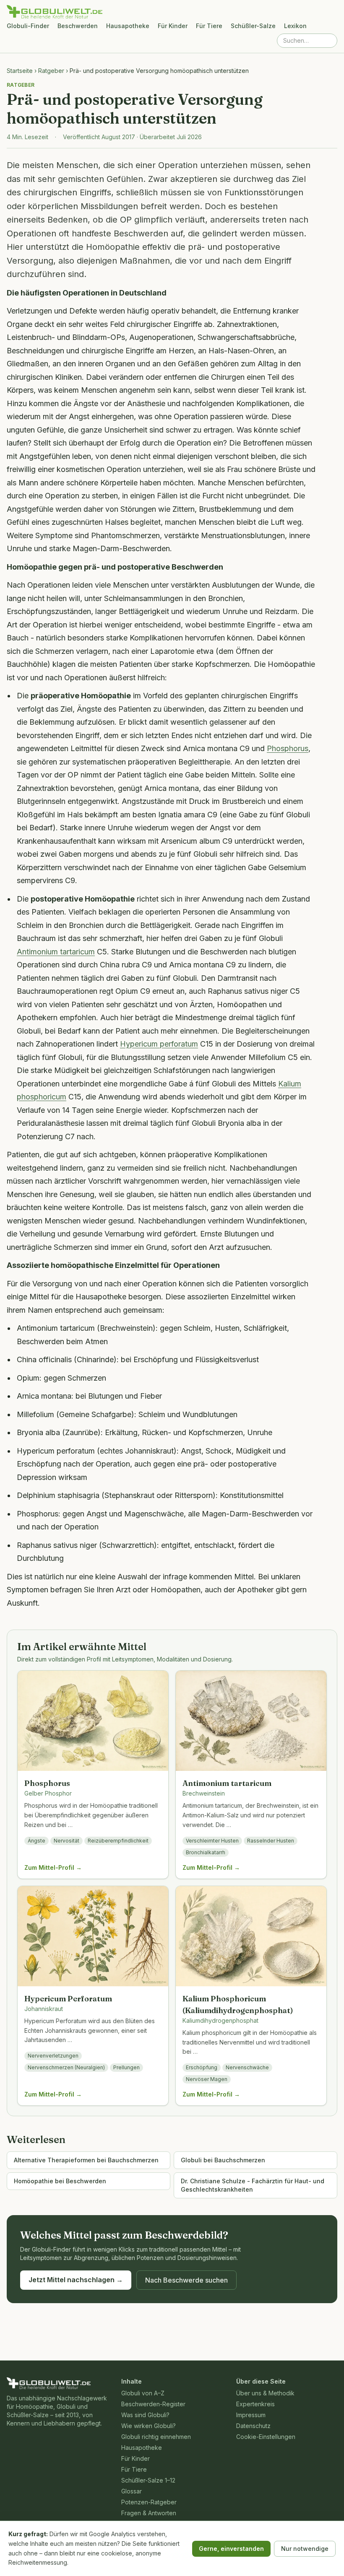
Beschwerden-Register (153, 2404)
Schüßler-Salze (253, 26)
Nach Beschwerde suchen (186, 2280)
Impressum (251, 2415)
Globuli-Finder (28, 26)
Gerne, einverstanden (231, 2549)
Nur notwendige (305, 2549)
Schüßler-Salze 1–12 (148, 2480)
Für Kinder (173, 26)
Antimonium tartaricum (56, 952)
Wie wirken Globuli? (149, 2426)
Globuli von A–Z (143, 2393)
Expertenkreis (255, 2404)
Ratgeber (51, 71)
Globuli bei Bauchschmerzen (223, 2160)
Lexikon (295, 26)
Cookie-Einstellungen (266, 2437)
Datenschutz (253, 2426)
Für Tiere (209, 26)
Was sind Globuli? (145, 2415)
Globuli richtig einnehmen (156, 2437)
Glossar (132, 2491)
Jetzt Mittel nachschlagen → (76, 2280)
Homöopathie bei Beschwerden (60, 2181)
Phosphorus (288, 748)
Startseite (20, 71)
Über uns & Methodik (265, 2393)
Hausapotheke (128, 26)
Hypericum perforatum (159, 1044)
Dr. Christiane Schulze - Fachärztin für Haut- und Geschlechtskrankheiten (253, 2185)
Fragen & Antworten (149, 2513)
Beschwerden (78, 26)
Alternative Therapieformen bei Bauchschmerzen (86, 2160)
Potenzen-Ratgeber (149, 2502)
